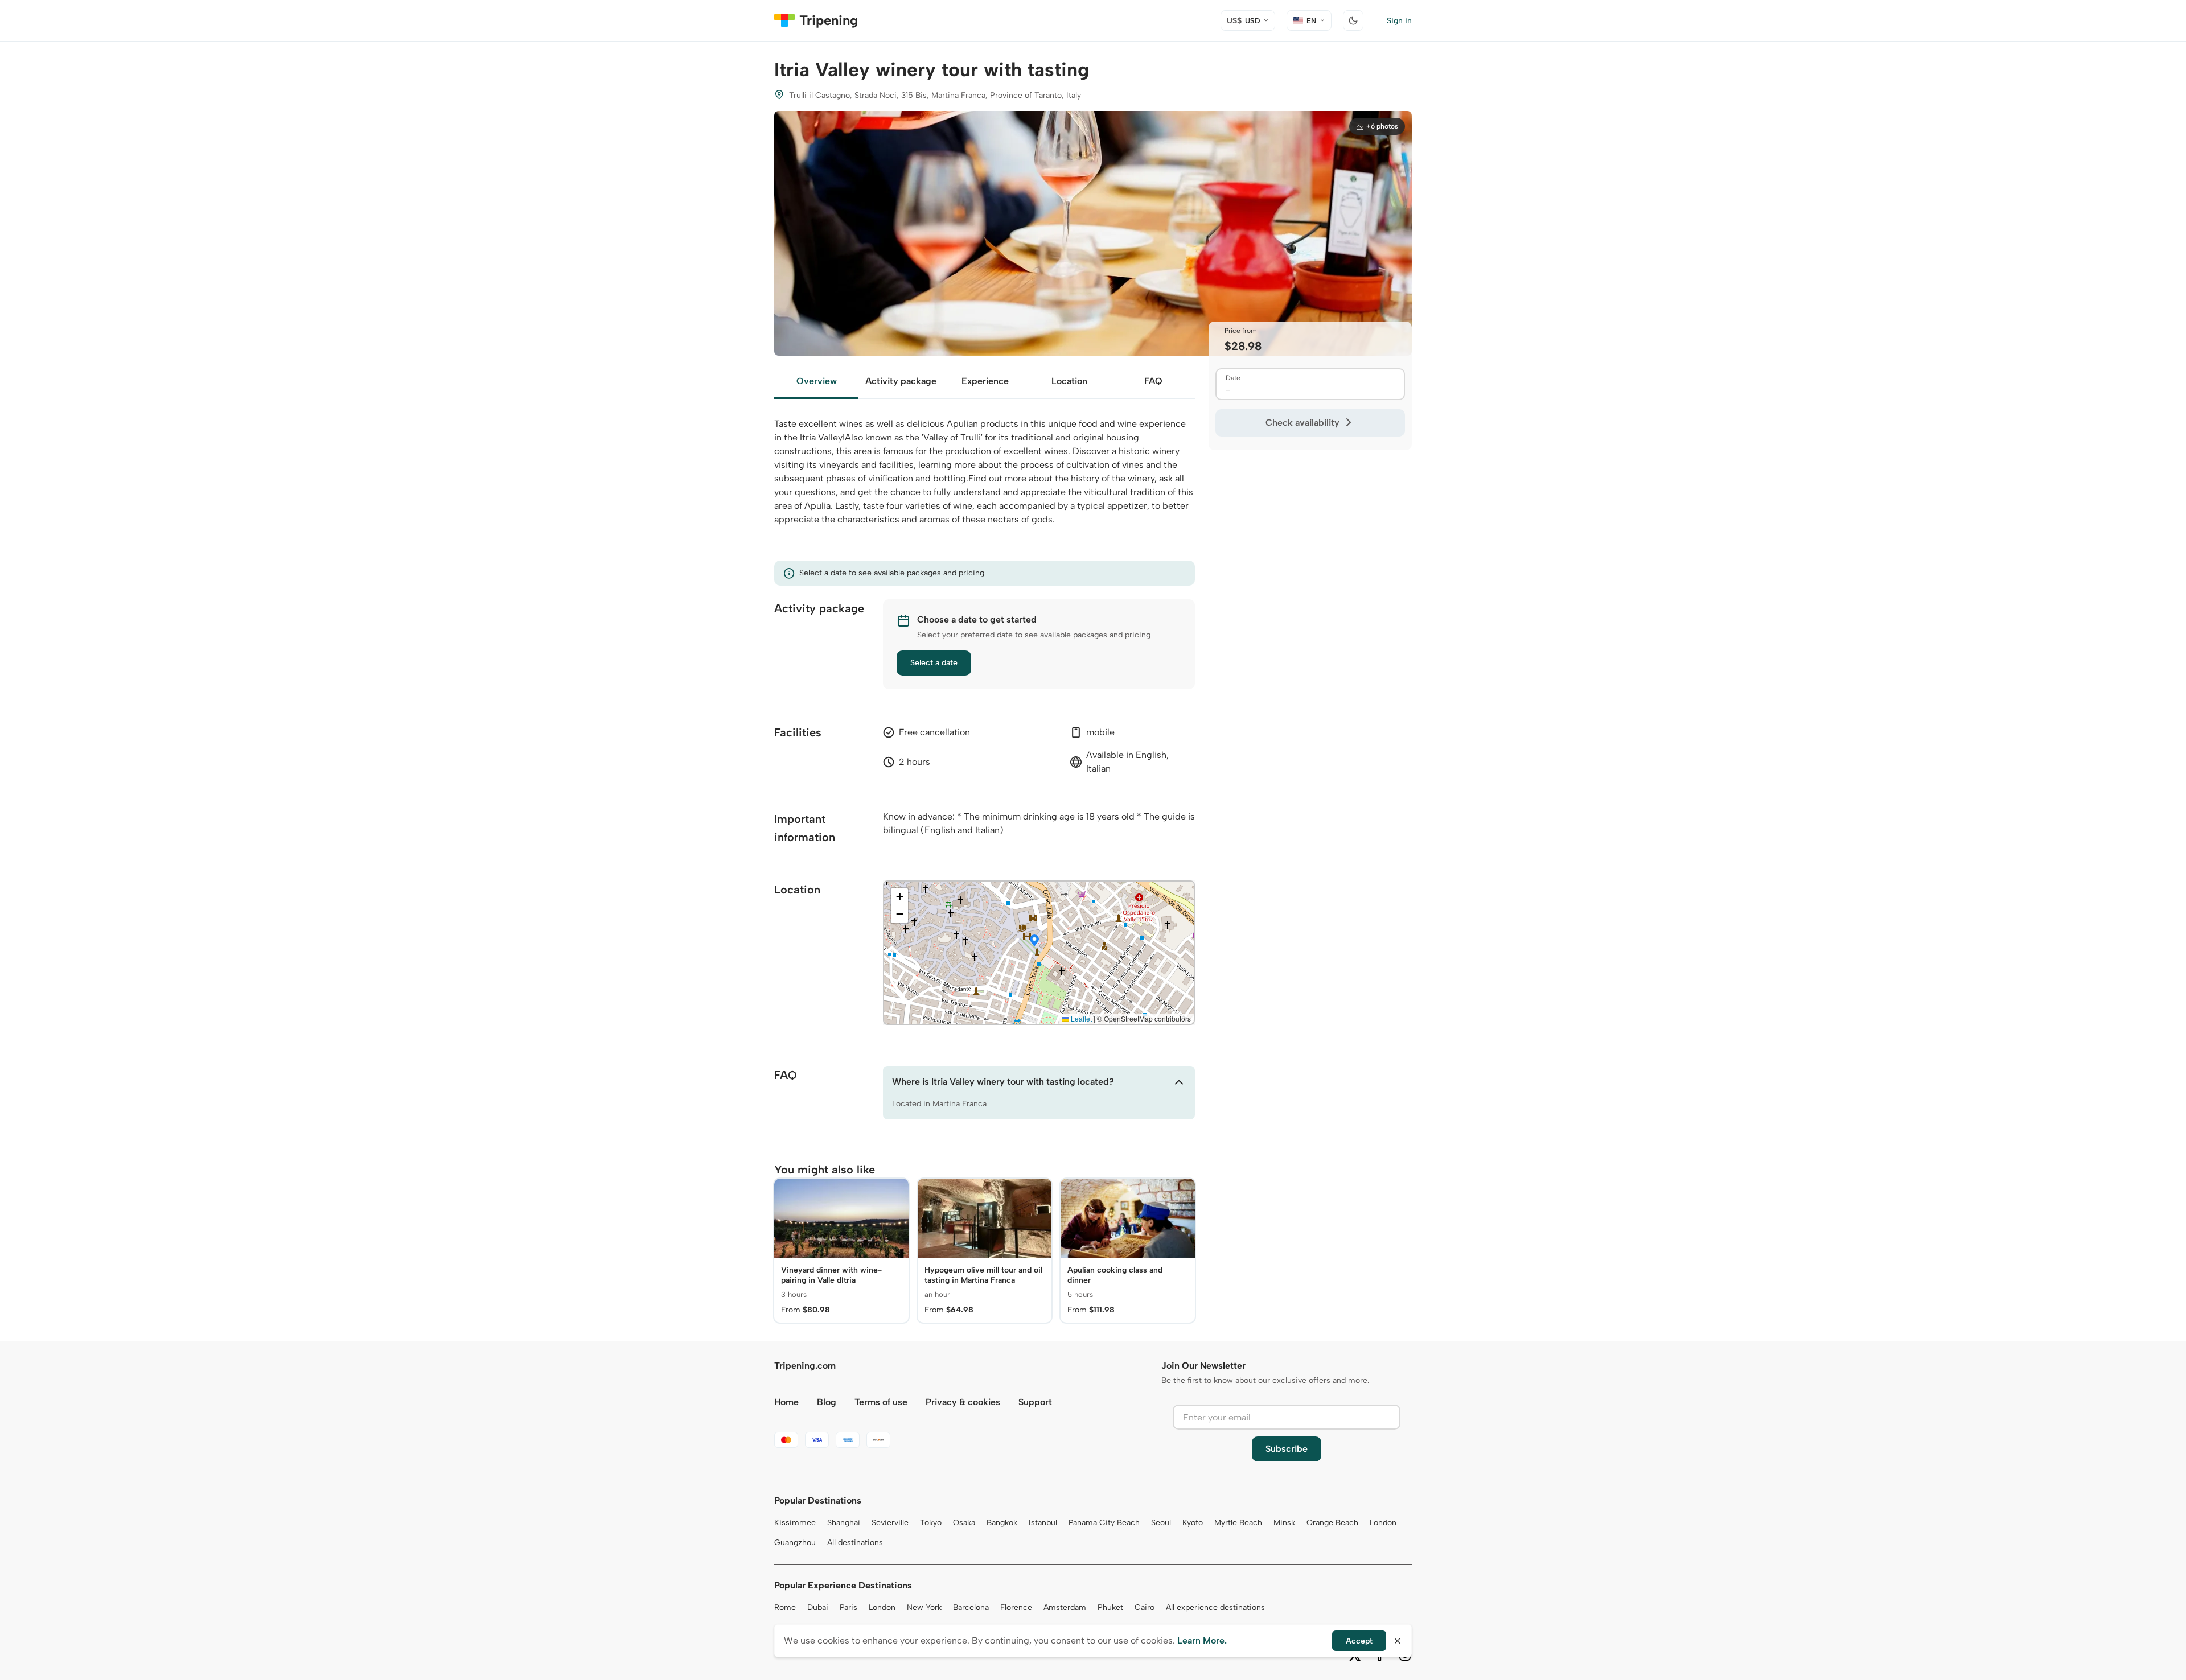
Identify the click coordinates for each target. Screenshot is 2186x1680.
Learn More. (1202, 1640)
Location (1069, 381)
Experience (985, 381)
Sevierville (890, 1523)
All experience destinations (1215, 1607)
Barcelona (971, 1607)
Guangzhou (795, 1543)
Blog (827, 1402)
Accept (1359, 1641)
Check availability (1302, 423)
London (1383, 1523)
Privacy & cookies (963, 1402)
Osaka (964, 1523)
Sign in (1399, 21)
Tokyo (931, 1523)
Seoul (1161, 1523)
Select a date (934, 663)
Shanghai (844, 1523)
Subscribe (1287, 1449)
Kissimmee (795, 1523)
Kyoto (1193, 1523)
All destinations (855, 1543)
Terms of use (881, 1402)
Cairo (1145, 1607)
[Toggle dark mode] (1353, 20)
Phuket (1110, 1607)
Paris (848, 1607)
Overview (817, 381)
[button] (1034, 941)
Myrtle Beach (1238, 1523)
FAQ (1153, 381)
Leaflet (1080, 1018)
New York (924, 1607)
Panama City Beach (1104, 1523)
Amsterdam (1065, 1607)
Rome (785, 1607)
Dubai (818, 1607)
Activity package (901, 381)
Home (786, 1402)
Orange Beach (1332, 1523)
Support (1035, 1402)
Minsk (1284, 1523)
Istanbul (1043, 1523)
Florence (1016, 1607)
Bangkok (1002, 1523)
